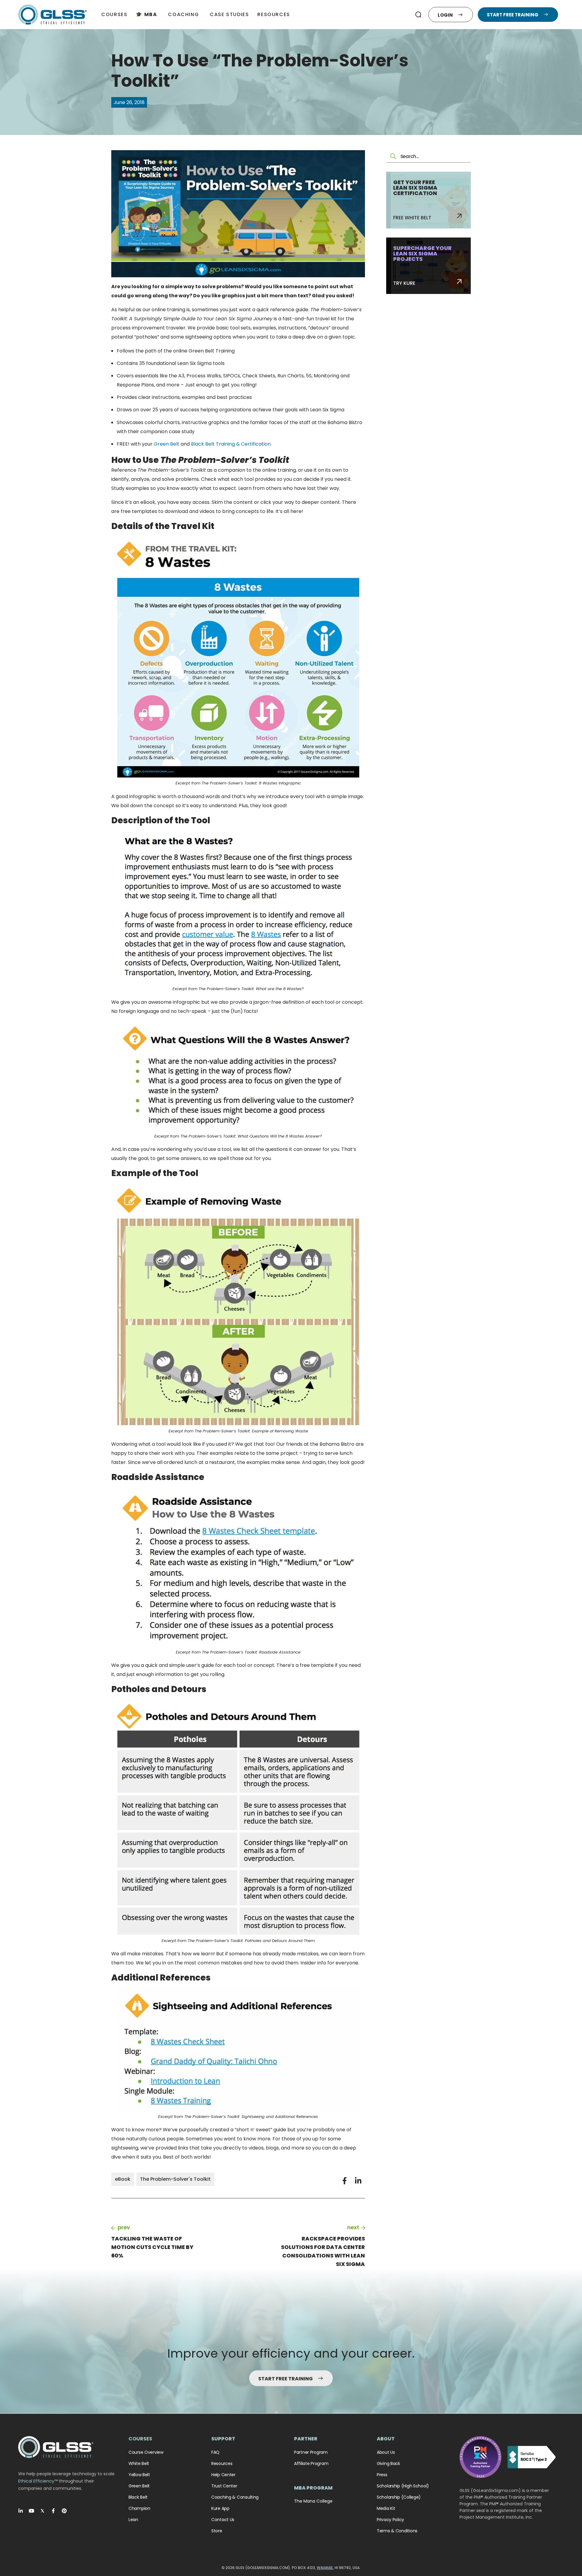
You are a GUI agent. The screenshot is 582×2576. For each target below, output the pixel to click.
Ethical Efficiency (36, 2481)
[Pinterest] (64, 2511)
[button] (418, 15)
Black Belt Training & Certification (231, 444)
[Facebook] (53, 2511)
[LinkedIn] (21, 2511)
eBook (123, 2179)
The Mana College (313, 2501)
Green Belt (167, 444)
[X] (42, 2511)
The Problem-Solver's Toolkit (175, 2179)
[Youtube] (32, 2511)
